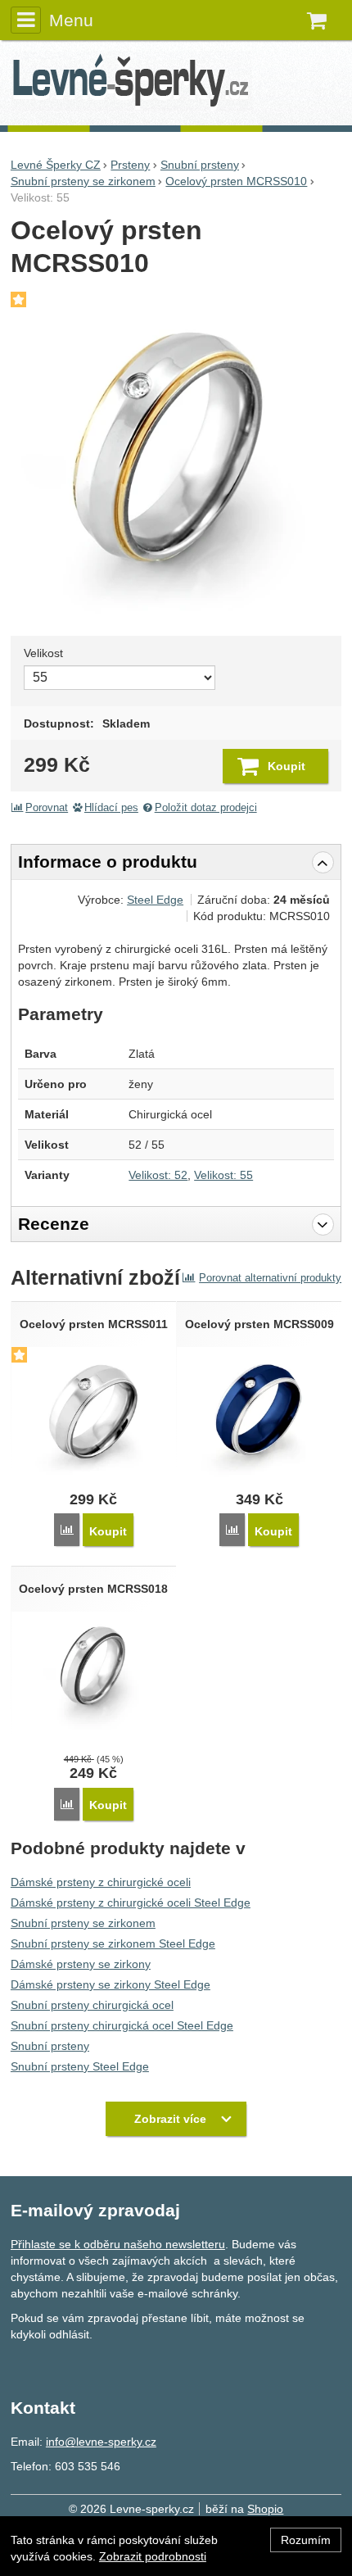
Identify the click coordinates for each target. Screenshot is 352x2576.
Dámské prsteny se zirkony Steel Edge (111, 1984)
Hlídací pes (111, 808)
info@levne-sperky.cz (101, 2442)
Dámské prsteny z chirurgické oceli (101, 1882)
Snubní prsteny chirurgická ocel (92, 2005)
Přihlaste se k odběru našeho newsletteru (118, 2244)
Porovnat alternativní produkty (270, 1278)
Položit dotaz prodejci (206, 808)
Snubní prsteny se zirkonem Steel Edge (113, 1943)
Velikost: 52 (158, 1175)
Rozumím (306, 2540)
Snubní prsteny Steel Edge (80, 2066)
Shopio (265, 2509)
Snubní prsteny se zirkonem (83, 1923)
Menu (71, 20)
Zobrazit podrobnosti (153, 2556)
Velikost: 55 (223, 1175)
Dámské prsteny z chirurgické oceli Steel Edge (131, 1903)
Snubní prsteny (50, 2046)
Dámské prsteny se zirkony (81, 1964)
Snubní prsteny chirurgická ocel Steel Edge (122, 2025)
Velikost (43, 653)
